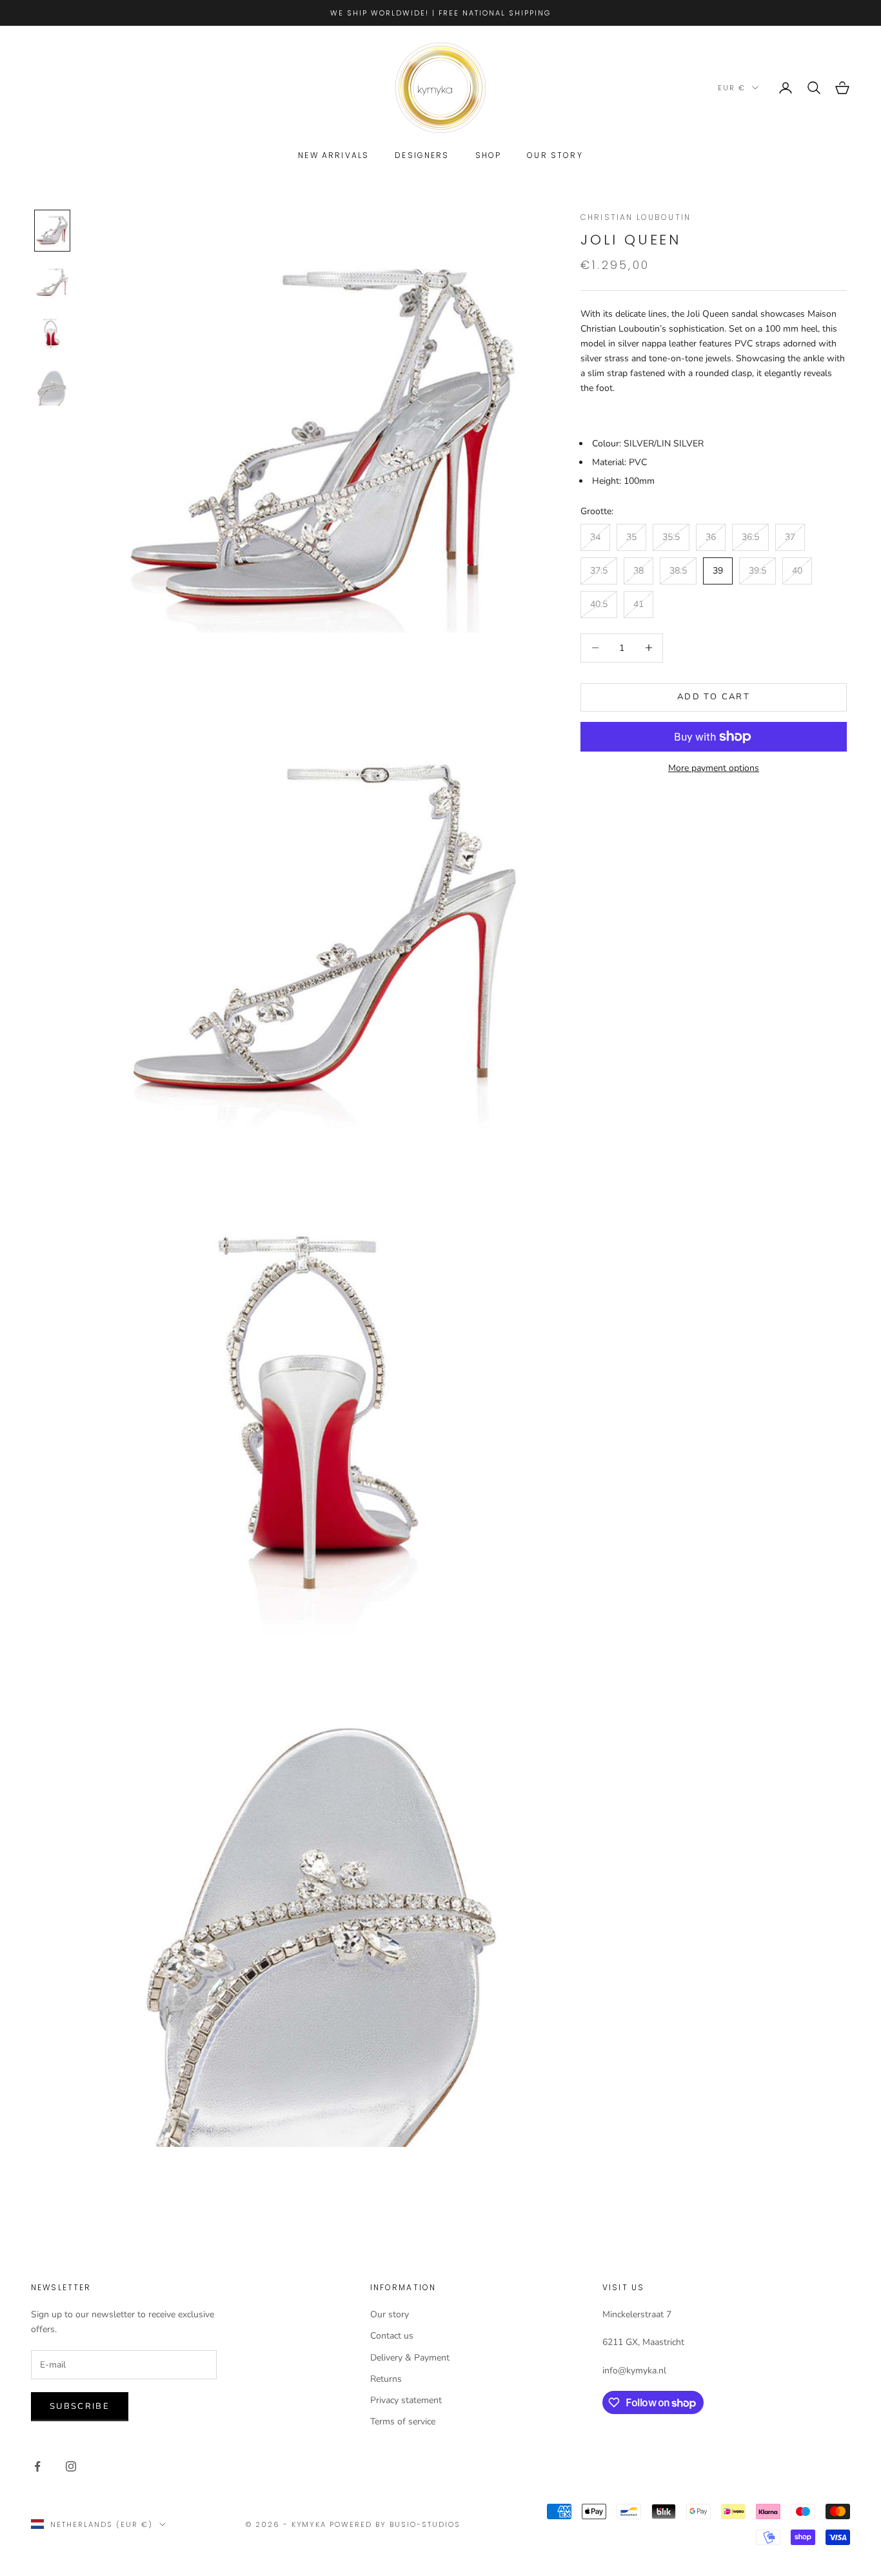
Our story (390, 2314)
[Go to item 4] (52, 386)
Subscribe (80, 2406)
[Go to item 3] (52, 334)
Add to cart (714, 697)
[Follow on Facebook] (37, 2466)
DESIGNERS (422, 155)
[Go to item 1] (52, 230)
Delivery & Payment (410, 2358)
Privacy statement (406, 2400)
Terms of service (403, 2421)
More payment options (714, 768)
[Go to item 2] (52, 283)
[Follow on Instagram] (71, 2466)
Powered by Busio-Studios (395, 2524)
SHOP (489, 155)
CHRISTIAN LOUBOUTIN (636, 217)
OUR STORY (555, 155)
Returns (386, 2379)
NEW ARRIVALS (333, 155)
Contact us (392, 2336)
